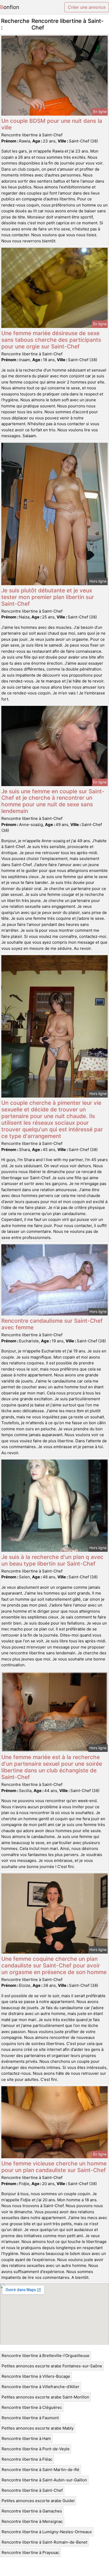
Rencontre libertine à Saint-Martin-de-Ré (40, 2470)
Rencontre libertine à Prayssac (30, 2552)
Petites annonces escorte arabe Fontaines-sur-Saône (52, 2366)
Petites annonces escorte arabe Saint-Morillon (45, 2397)
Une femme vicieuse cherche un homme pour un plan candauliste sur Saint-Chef (54, 2167)
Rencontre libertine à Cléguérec (32, 2407)
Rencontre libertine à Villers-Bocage (36, 2376)
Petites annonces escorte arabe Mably (38, 2428)
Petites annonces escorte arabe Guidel (38, 2501)
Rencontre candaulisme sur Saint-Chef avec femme (52, 1324)
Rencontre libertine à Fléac (27, 2459)
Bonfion (10, 7)
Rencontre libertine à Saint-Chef (32, 2490)
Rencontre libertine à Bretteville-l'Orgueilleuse (46, 2356)
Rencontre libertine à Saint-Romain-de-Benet (44, 2542)
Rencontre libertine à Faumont (30, 2418)
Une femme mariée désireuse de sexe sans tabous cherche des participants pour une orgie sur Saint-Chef (51, 340)
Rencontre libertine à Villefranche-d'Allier (40, 2387)
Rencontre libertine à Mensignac (32, 2521)
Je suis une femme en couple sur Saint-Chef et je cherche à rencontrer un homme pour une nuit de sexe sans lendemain (53, 801)
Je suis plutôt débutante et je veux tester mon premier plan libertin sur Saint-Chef (48, 597)
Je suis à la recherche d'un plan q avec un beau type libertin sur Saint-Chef (52, 1560)
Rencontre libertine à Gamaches (32, 2511)
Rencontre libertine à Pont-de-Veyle (36, 2449)
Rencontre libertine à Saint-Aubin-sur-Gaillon (44, 2480)
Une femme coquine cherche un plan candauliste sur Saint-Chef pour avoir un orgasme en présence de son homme (54, 1965)
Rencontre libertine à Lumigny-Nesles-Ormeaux (47, 2532)
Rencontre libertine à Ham (26, 2438)
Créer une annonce (87, 7)
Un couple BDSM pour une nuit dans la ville (52, 124)
